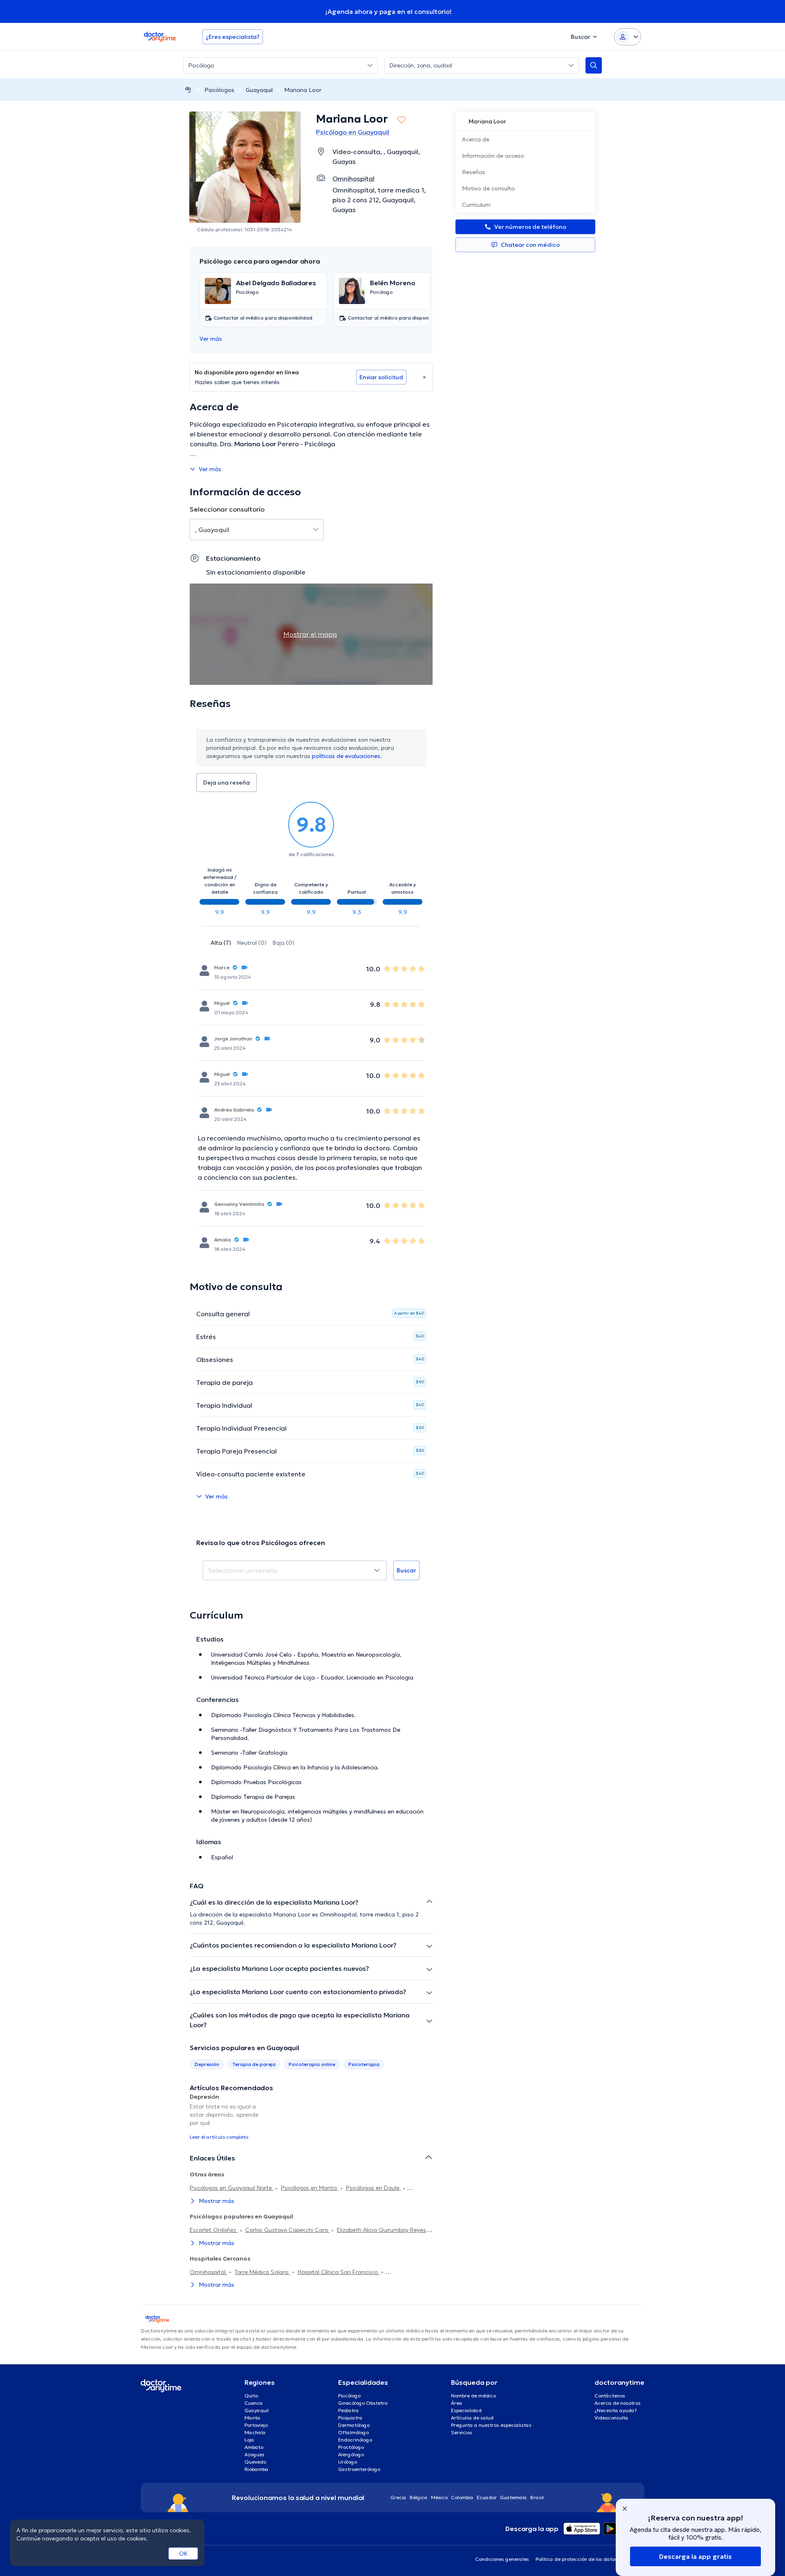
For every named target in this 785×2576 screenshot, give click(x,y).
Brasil (537, 2497)
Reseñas (474, 172)
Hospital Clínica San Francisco (339, 2272)
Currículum (476, 205)
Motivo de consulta (488, 188)
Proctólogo (351, 2447)
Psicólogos (219, 90)
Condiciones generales (502, 2559)
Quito (251, 2396)
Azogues (255, 2454)
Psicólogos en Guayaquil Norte (232, 2188)
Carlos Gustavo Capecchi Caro (287, 2230)
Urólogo (348, 2462)
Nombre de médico (473, 2396)
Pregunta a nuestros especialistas (491, 2425)
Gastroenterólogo (359, 2469)
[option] (228, 2116)
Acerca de (476, 139)
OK (183, 2554)
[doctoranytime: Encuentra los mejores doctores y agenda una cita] (188, 90)
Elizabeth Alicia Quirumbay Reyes (381, 2230)
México (439, 2497)
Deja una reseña (227, 783)
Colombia (462, 2497)
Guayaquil (259, 90)
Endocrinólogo (355, 2440)
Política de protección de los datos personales (590, 2559)
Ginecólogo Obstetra (363, 2403)
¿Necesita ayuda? (616, 2410)
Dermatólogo (354, 2425)
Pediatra (349, 2410)
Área (457, 2403)
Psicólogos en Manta (310, 2188)
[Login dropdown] (628, 37)
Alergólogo (351, 2454)
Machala (255, 2432)
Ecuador (487, 2497)
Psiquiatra (350, 2418)
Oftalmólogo (353, 2432)
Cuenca (254, 2403)
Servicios (462, 2432)
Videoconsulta (611, 2418)
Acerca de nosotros (618, 2403)
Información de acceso (493, 156)
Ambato (254, 2447)
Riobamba (257, 2469)
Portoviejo (256, 2425)
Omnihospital (209, 2272)
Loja (249, 2440)
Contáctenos (610, 2396)
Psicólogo (349, 2396)
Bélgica (419, 2497)
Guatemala (514, 2497)
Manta (252, 2418)
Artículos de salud (472, 2418)
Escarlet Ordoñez (214, 2230)
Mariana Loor (303, 90)
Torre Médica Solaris (262, 2272)
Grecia (398, 2497)
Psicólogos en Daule (373, 2188)
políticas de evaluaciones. (347, 756)
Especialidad (466, 2410)
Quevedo (255, 2462)
